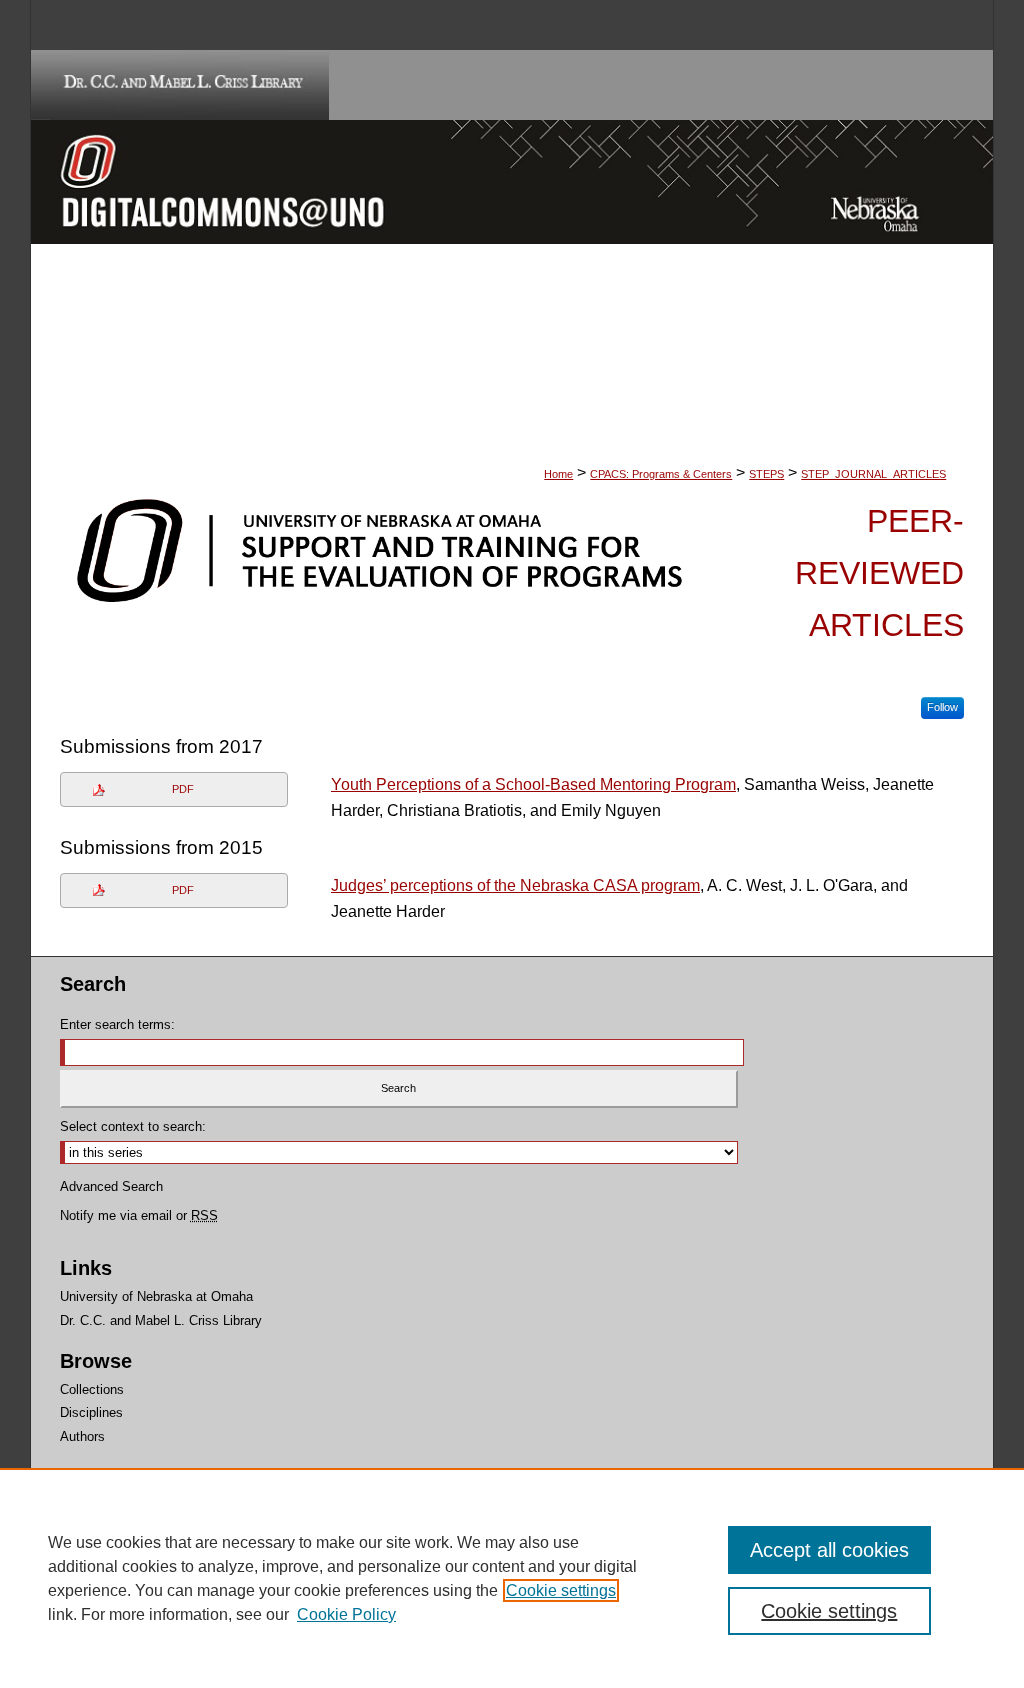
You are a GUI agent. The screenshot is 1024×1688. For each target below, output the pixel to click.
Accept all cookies (829, 1550)
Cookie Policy (346, 1614)
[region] (512, 1578)
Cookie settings (561, 1590)
